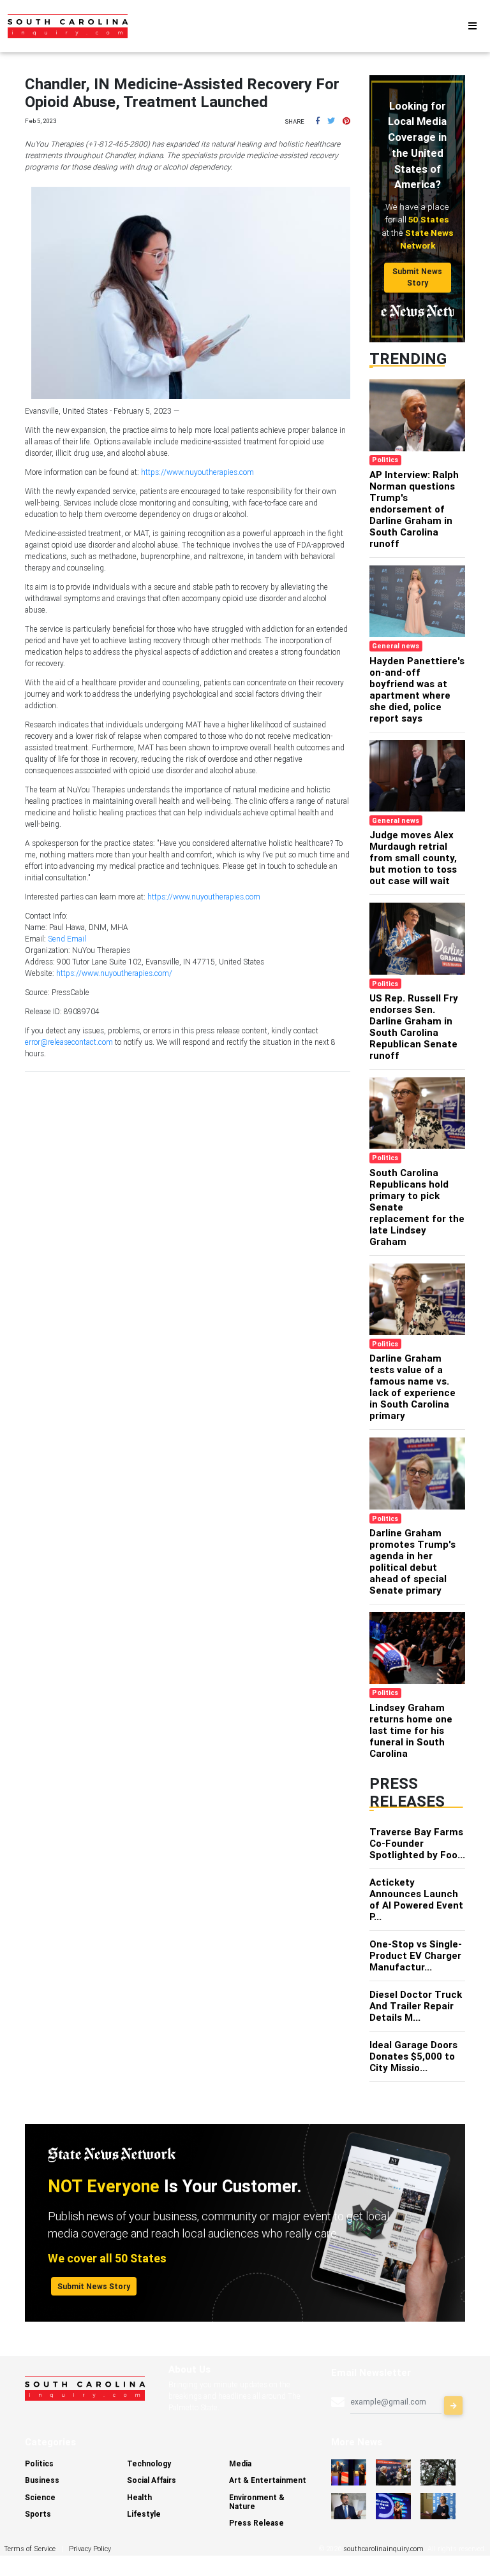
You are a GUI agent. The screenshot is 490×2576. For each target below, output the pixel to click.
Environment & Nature (257, 2502)
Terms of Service (30, 2549)
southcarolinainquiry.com (383, 2549)
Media (240, 2463)
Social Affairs (152, 2480)
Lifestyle (144, 2514)
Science (40, 2497)
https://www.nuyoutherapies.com (197, 472)
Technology (149, 2463)
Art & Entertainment (268, 2480)
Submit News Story (417, 277)
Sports (38, 2514)
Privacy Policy (90, 2549)
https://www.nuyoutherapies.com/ (114, 973)
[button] (318, 121)
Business (42, 2480)
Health (139, 2497)
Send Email (67, 939)
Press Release (256, 2523)
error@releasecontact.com (69, 1042)
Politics (39, 2463)
